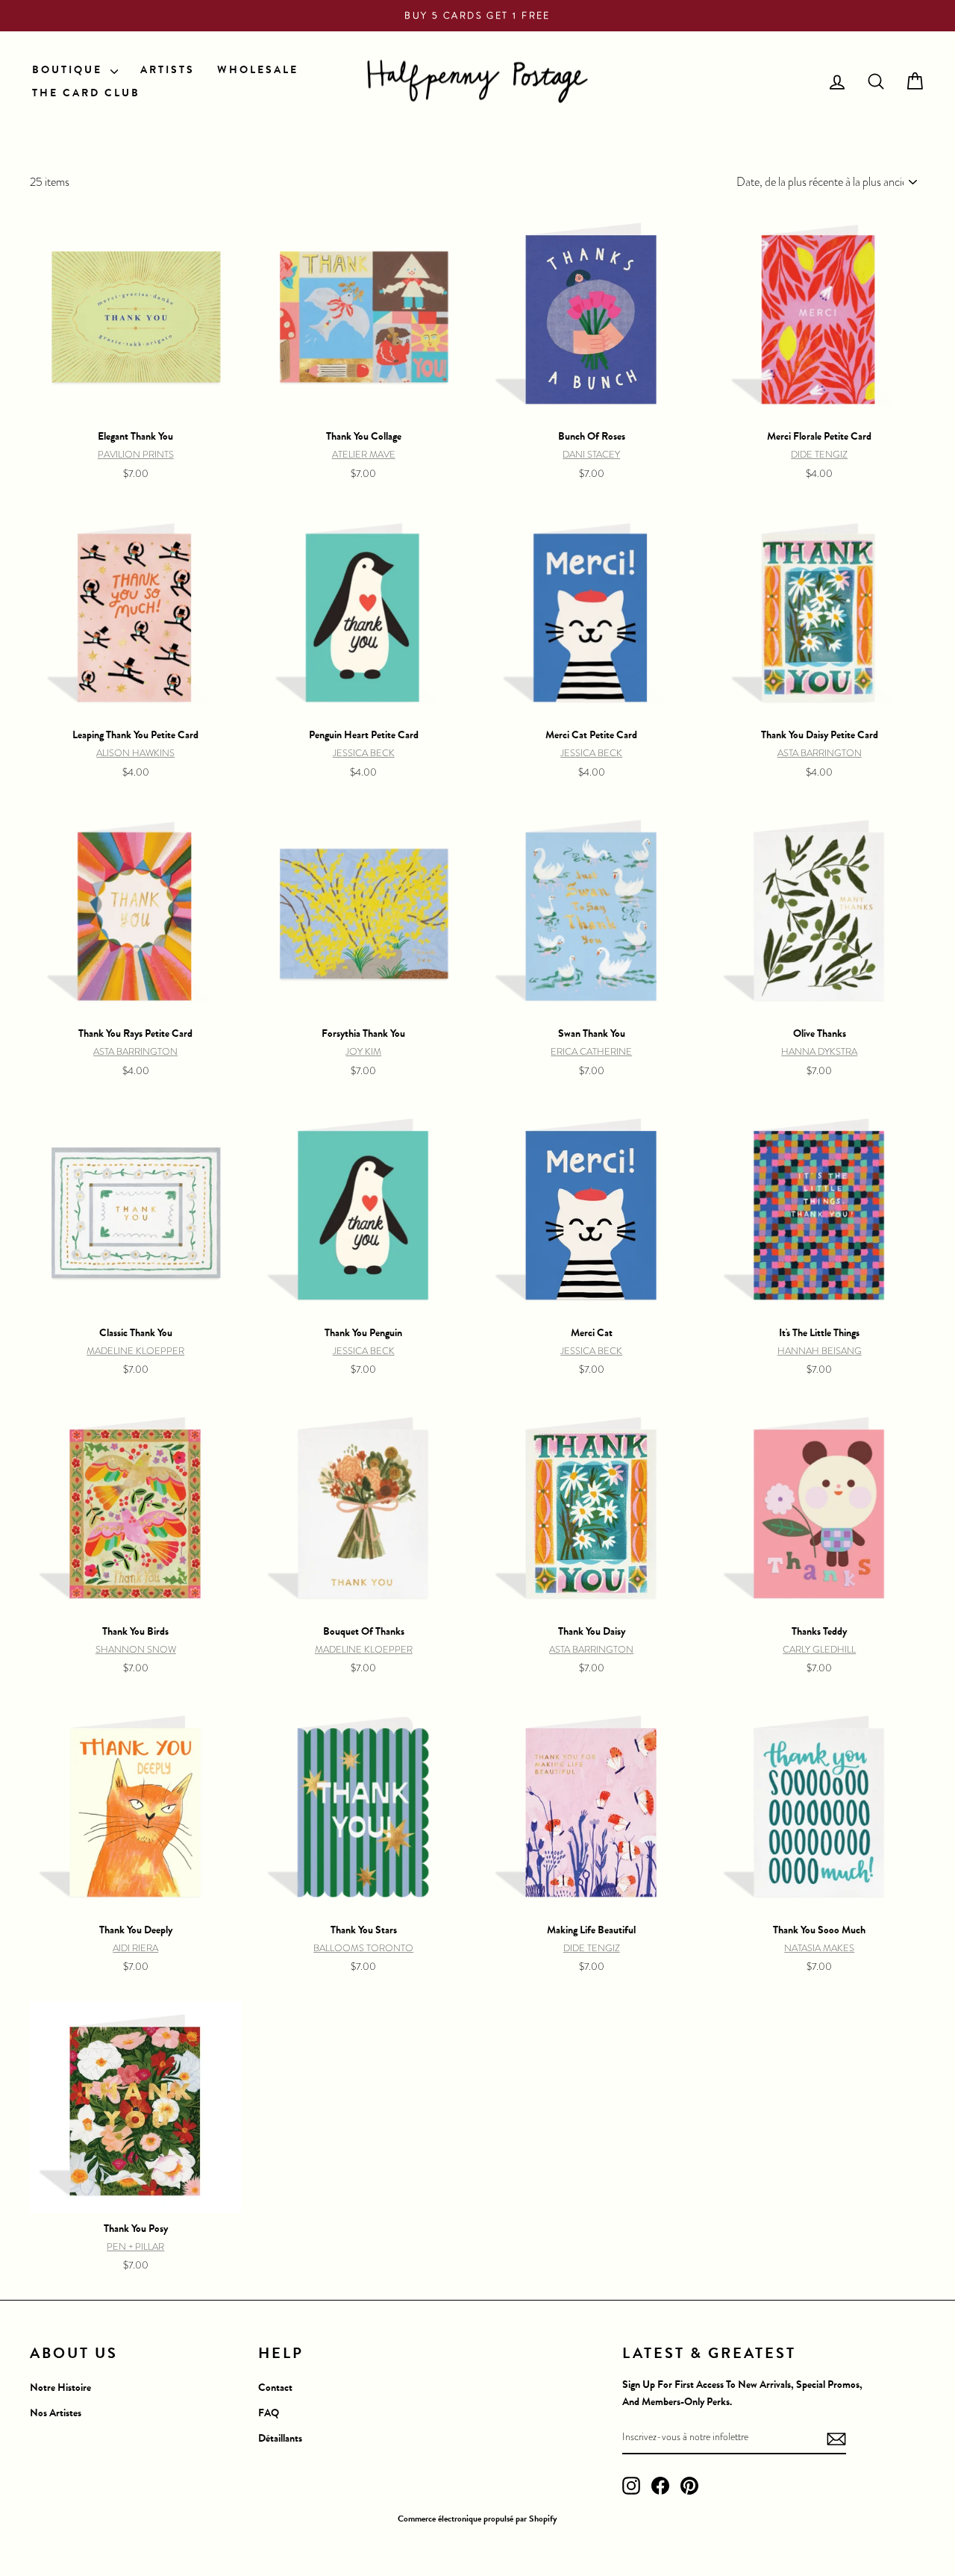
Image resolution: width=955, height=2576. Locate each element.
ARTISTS (167, 70)
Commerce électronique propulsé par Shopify (477, 2519)
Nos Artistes (56, 2413)
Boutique (69, 70)
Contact (275, 2388)
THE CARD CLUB (86, 93)
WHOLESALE (258, 70)
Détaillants (280, 2438)
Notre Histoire (60, 2388)
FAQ (269, 2413)
